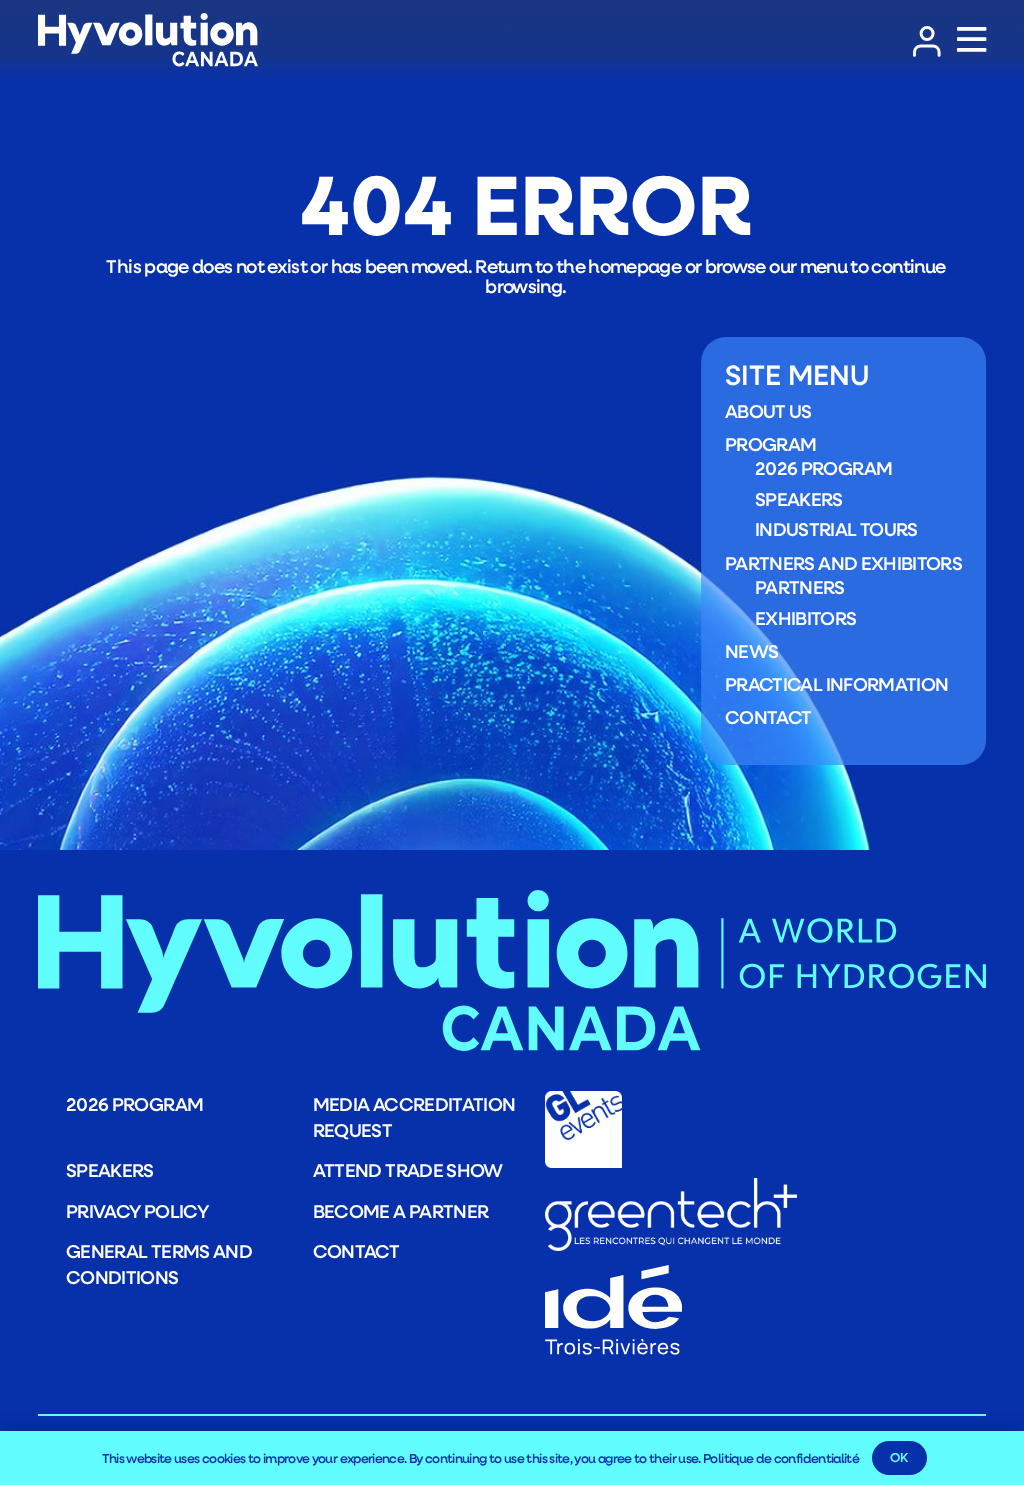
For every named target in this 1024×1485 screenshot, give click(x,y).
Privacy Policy (137, 1211)
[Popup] (971, 40)
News (751, 651)
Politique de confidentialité (781, 1458)
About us (768, 411)
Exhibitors (806, 618)
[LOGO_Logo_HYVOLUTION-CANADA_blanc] (148, 40)
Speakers (799, 499)
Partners (800, 587)
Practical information (837, 684)
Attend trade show (408, 1170)
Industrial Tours (836, 529)
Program (771, 444)
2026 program (823, 468)
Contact (768, 717)
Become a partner (401, 1211)
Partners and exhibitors (843, 563)
